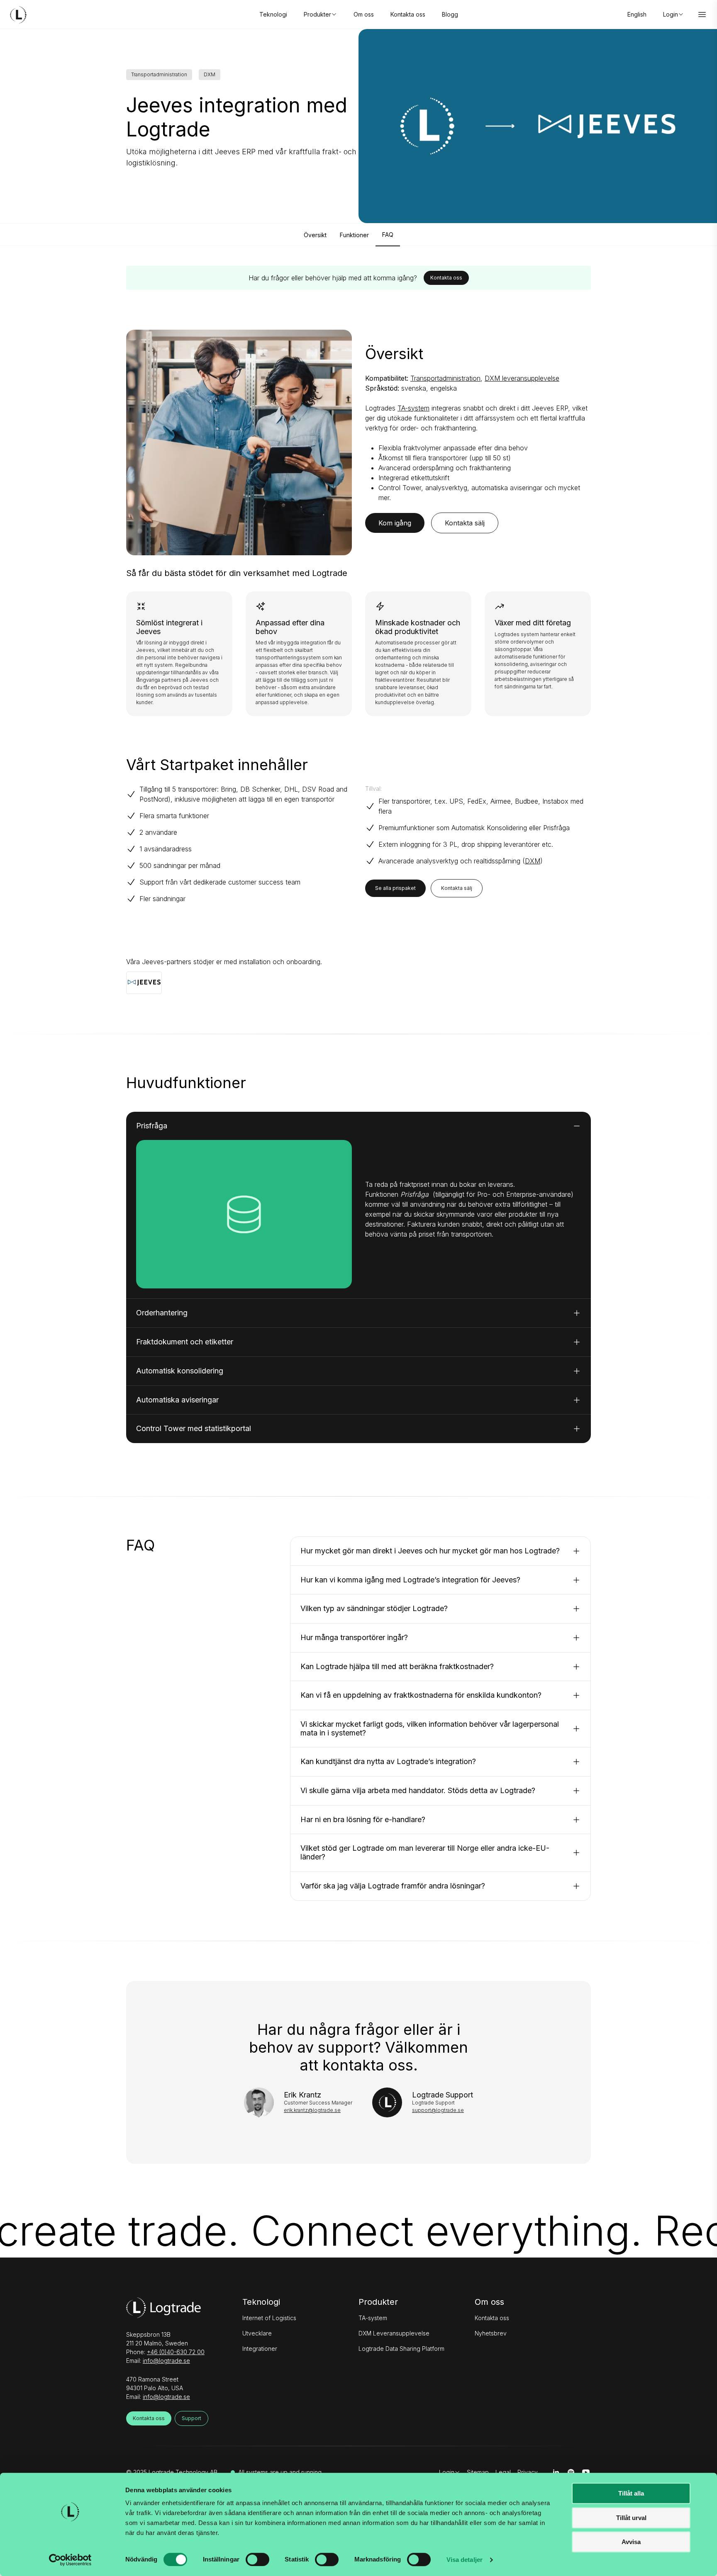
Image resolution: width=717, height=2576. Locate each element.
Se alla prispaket (395, 888)
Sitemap (478, 2472)
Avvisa (631, 2542)
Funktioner (354, 235)
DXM (533, 861)
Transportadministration (445, 378)
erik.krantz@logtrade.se (312, 2110)
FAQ (388, 235)
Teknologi (273, 14)
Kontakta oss (408, 14)
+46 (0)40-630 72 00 (176, 2352)
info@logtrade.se (166, 2361)
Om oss (364, 14)
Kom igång (395, 523)
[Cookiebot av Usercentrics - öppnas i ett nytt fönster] (70, 2560)
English (637, 14)
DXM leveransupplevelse (522, 378)
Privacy (528, 2472)
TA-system (413, 408)
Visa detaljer (465, 2560)
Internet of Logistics (269, 2318)
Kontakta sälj (465, 523)
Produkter (378, 2302)
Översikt (315, 235)
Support (191, 2418)
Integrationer (260, 2349)
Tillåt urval (631, 2518)
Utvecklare (257, 2333)
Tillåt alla (631, 2493)
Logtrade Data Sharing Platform (401, 2349)
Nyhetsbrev (491, 2333)
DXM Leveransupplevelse (394, 2333)
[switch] (257, 2559)
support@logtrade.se (438, 2110)
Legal (503, 2472)
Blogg (450, 14)
